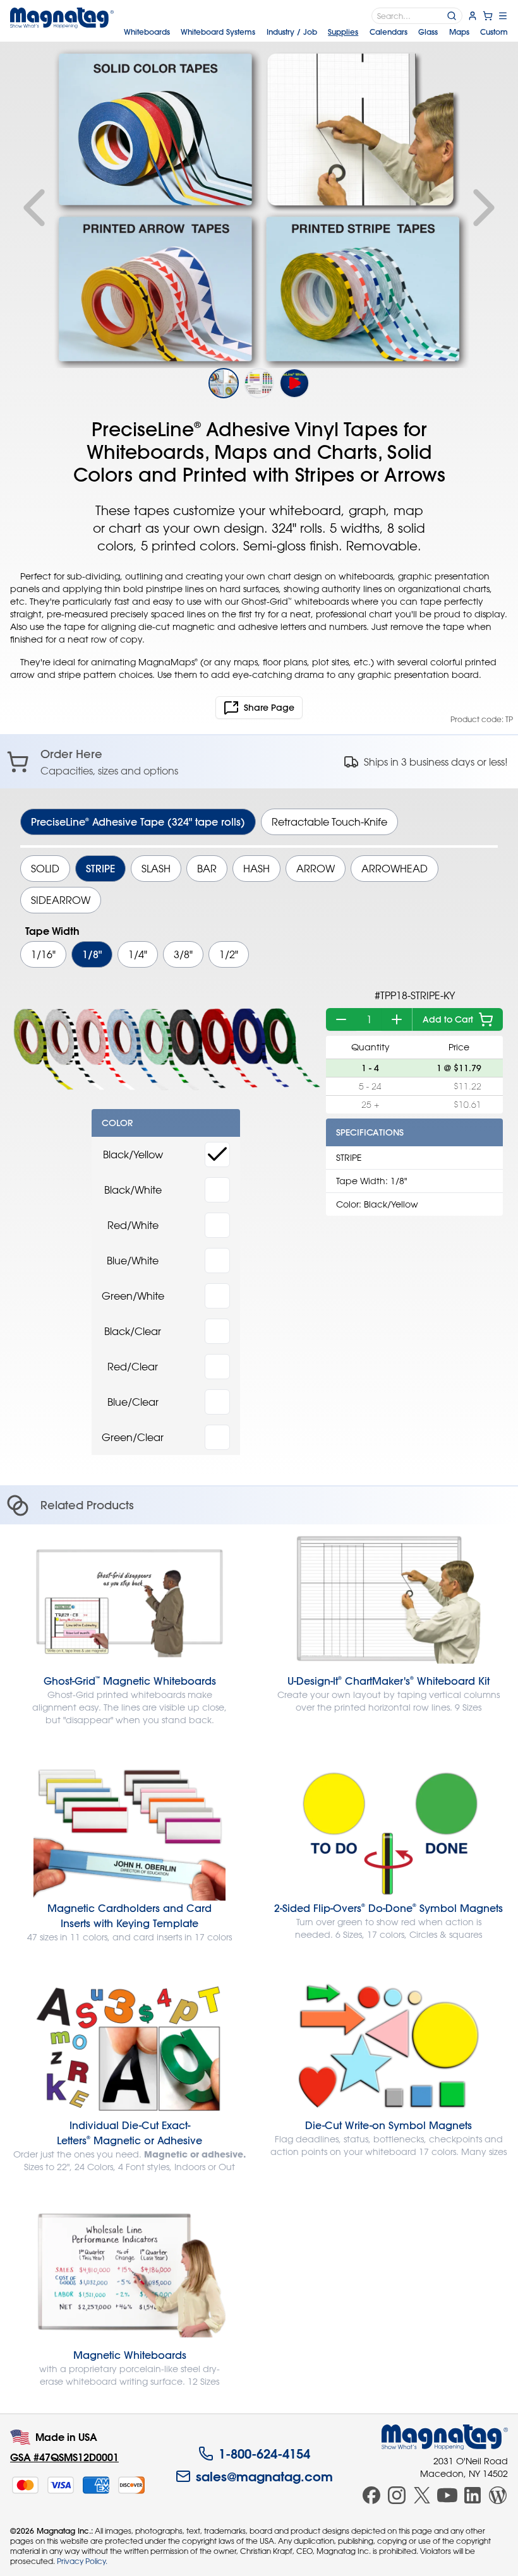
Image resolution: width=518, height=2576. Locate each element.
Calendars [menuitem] (388, 32)
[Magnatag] (445, 2437)
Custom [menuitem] (494, 32)
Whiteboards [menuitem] (147, 32)
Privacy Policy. (82, 2561)
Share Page (269, 708)
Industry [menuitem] (292, 32)
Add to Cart (448, 1019)
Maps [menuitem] (459, 32)
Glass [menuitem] (428, 32)
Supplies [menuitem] (343, 32)
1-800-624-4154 (264, 2454)
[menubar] (316, 32)
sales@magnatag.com (264, 2476)
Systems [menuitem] (218, 32)
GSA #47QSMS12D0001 (64, 2457)
